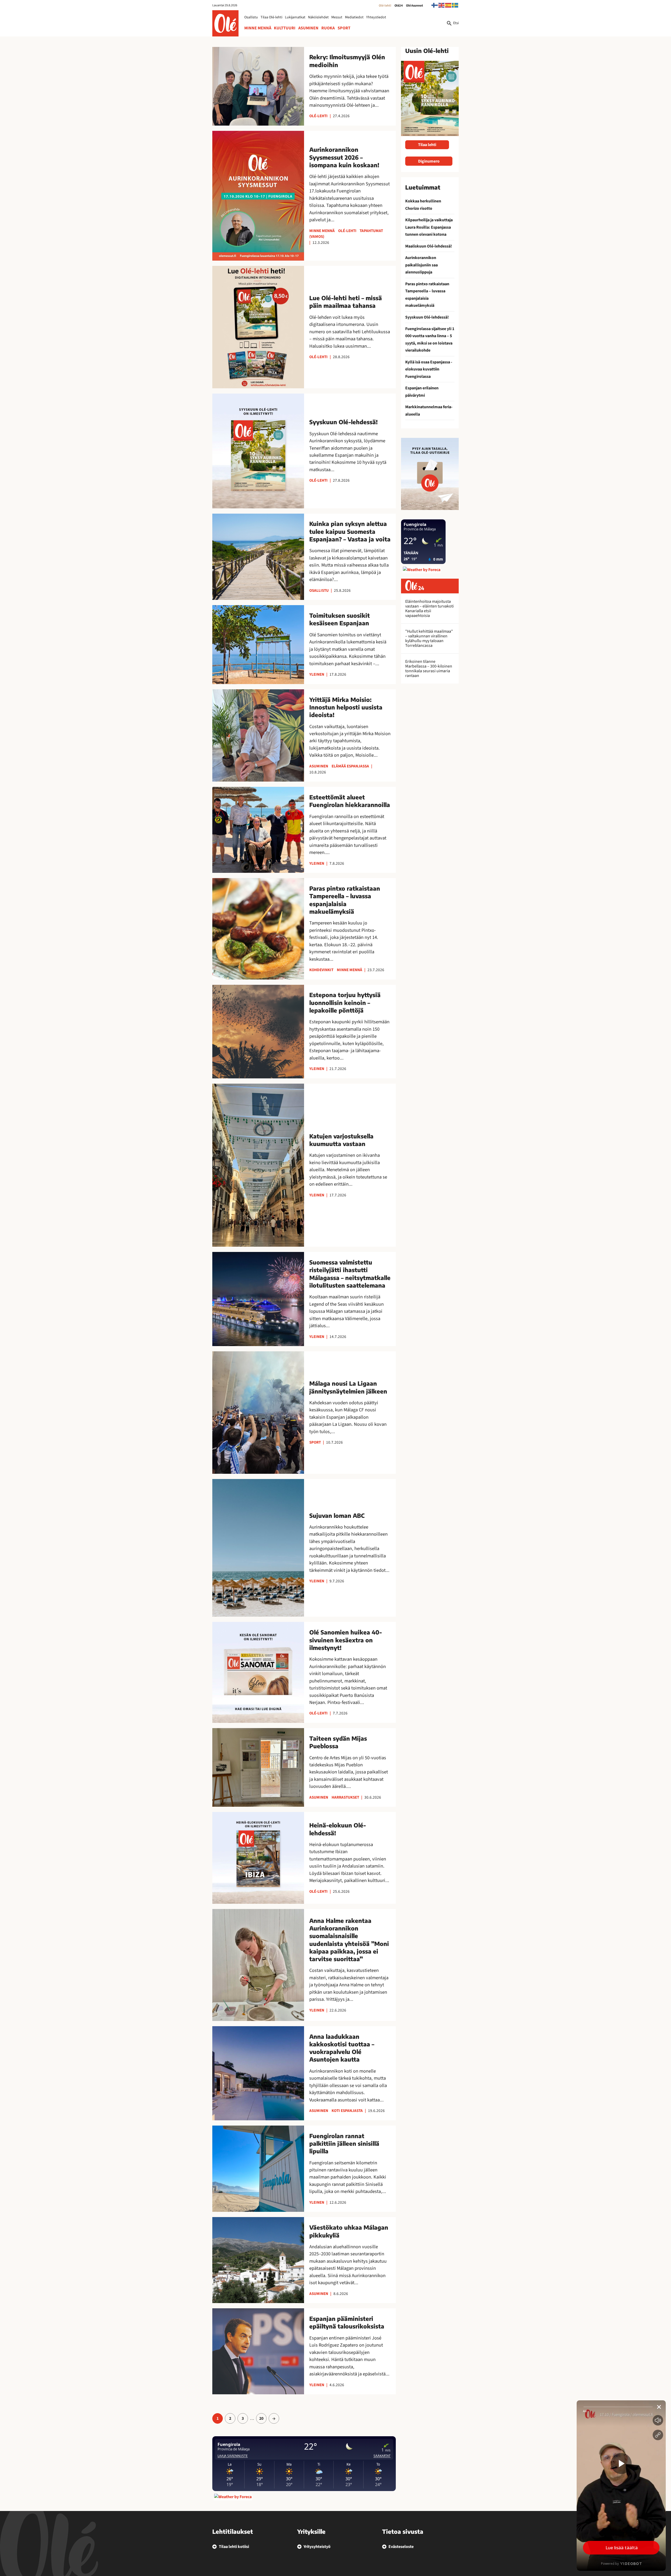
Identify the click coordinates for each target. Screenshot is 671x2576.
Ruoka (328, 28)
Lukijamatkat (295, 17)
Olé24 (399, 6)
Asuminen (308, 28)
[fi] (435, 5)
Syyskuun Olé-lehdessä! (427, 317)
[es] (448, 5)
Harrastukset (345, 1797)
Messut (337, 17)
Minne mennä (258, 28)
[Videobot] (621, 2486)
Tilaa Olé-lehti (271, 17)
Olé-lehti (385, 6)
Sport (344, 28)
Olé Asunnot (415, 6)
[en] (442, 5)
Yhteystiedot (376, 17)
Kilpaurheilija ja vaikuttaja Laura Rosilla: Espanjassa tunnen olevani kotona (429, 227)
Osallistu (251, 17)
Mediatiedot (354, 17)
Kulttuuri (285, 28)
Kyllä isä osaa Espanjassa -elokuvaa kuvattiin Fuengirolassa (429, 369)
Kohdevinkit (321, 970)
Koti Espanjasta (347, 2111)
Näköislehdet (318, 17)
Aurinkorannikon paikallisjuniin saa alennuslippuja (421, 265)
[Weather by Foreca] (233, 2497)
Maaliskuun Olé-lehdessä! (429, 246)
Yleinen (317, 674)
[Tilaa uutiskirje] (430, 474)
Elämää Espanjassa (350, 766)
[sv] (455, 5)
